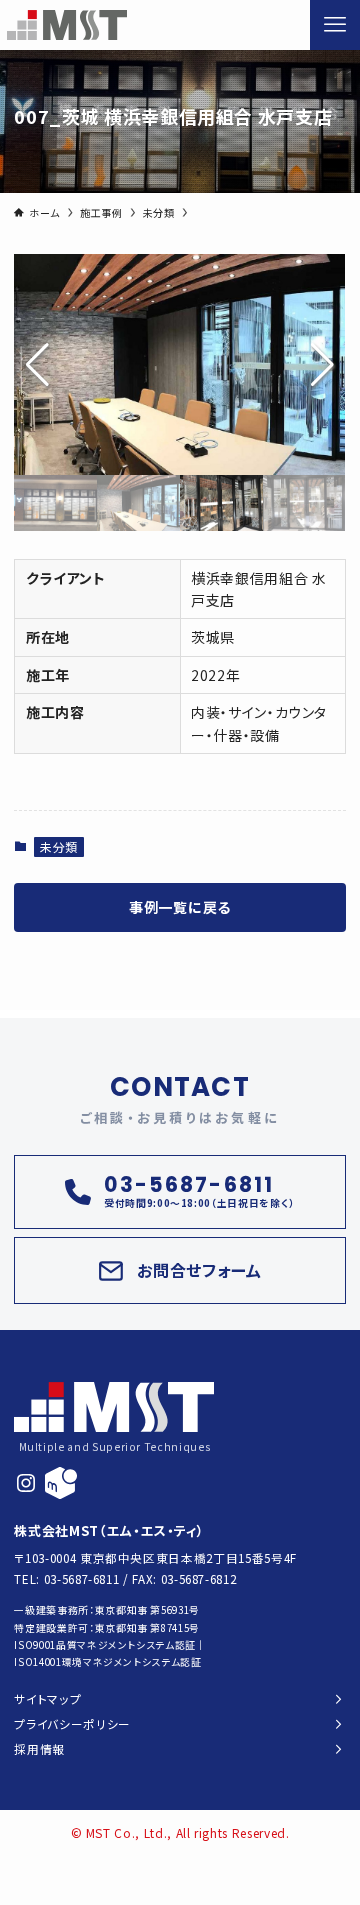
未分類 (59, 846)
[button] (322, 365)
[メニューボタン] (335, 25)
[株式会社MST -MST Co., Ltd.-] (67, 25)
